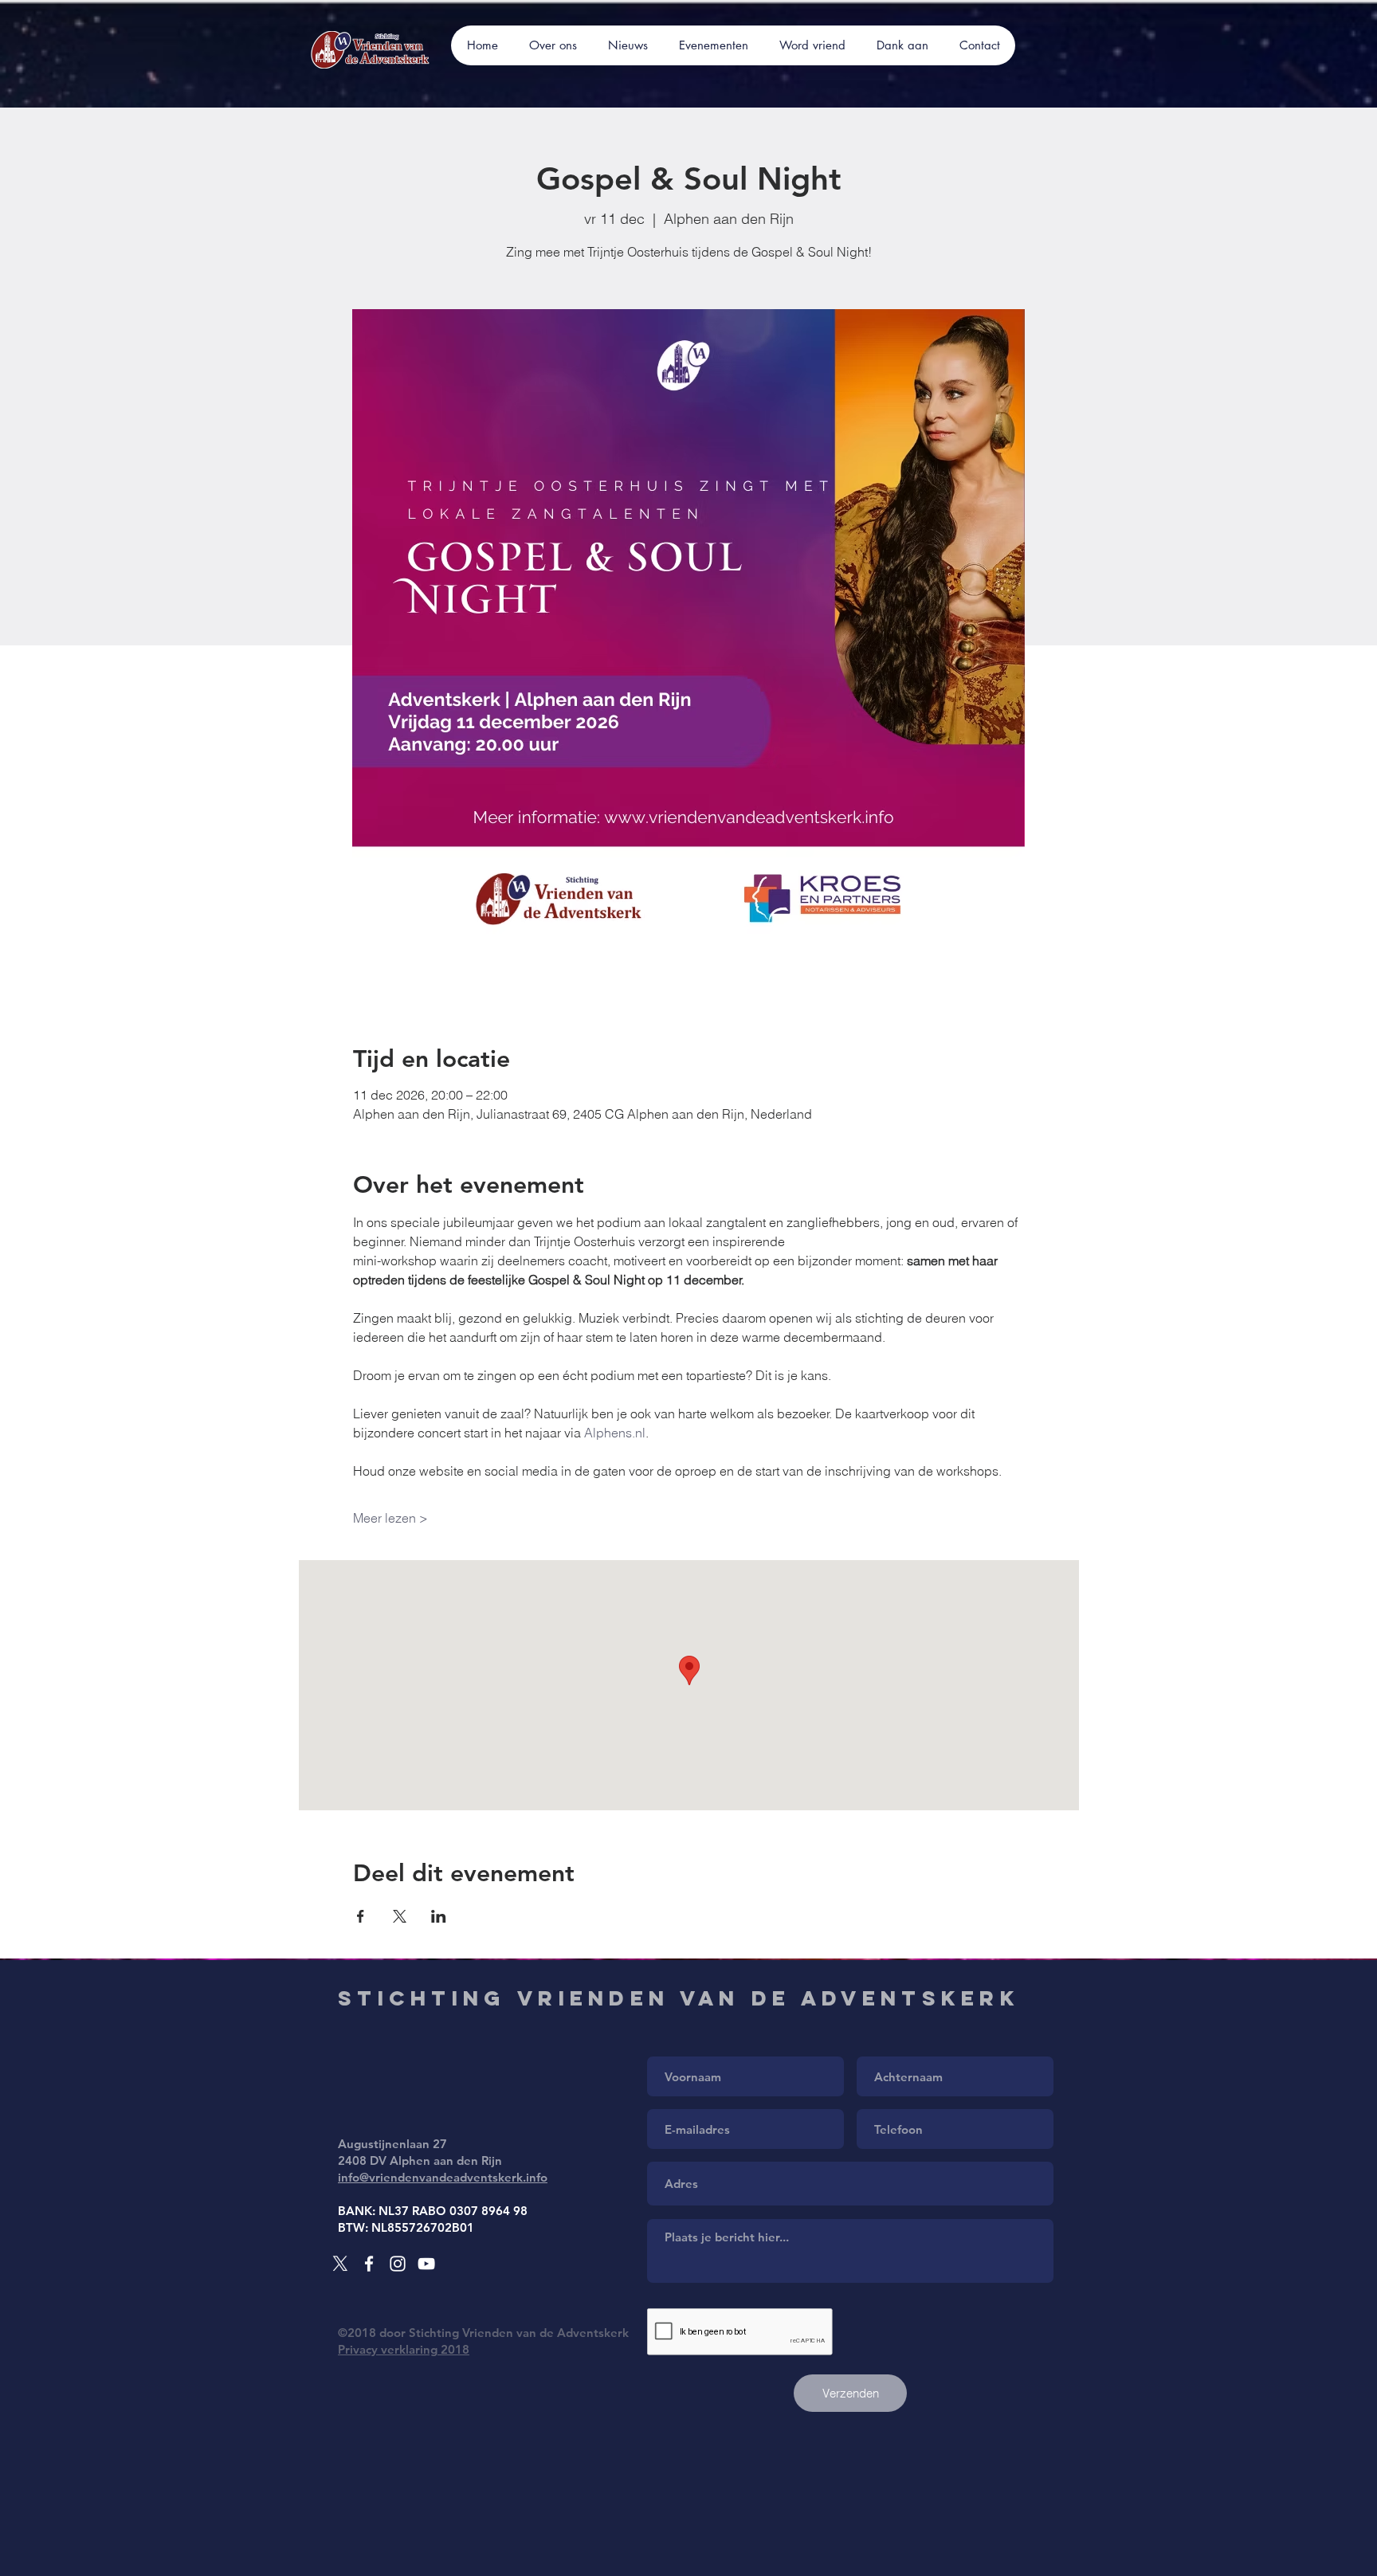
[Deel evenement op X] (400, 1916)
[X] (340, 2264)
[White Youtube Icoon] (426, 2264)
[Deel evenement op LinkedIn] (439, 1916)
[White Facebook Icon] (369, 2264)
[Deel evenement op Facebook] (361, 1916)
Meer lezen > (390, 1518)
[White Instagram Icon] (398, 2264)
